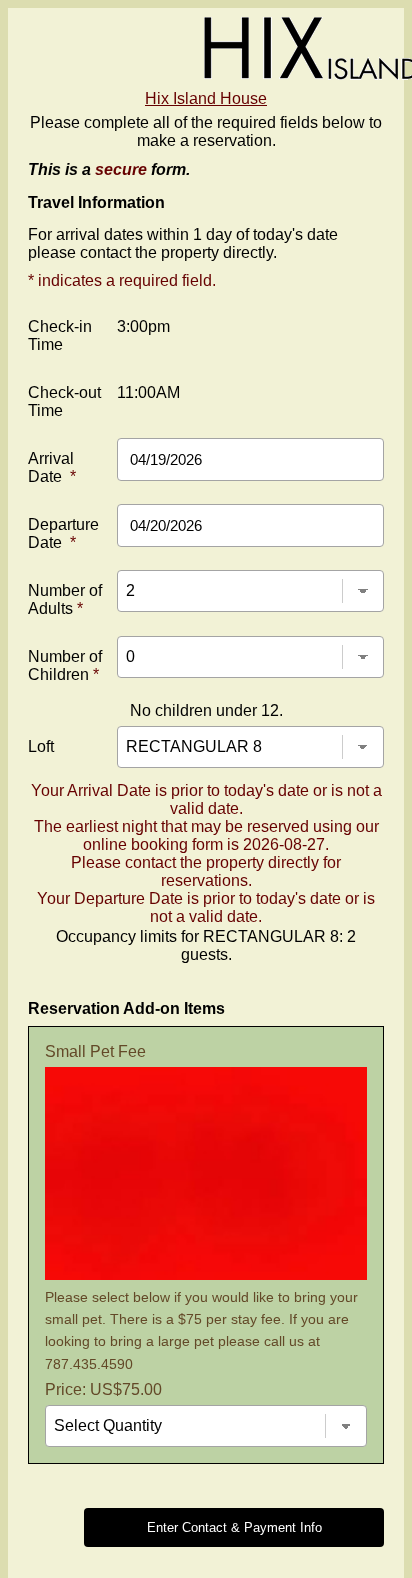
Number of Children (65, 665)
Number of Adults (65, 599)
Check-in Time (60, 335)
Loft (41, 746)
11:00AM (148, 392)
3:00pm (143, 326)
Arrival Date (52, 467)
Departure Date (63, 533)
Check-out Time (64, 401)
